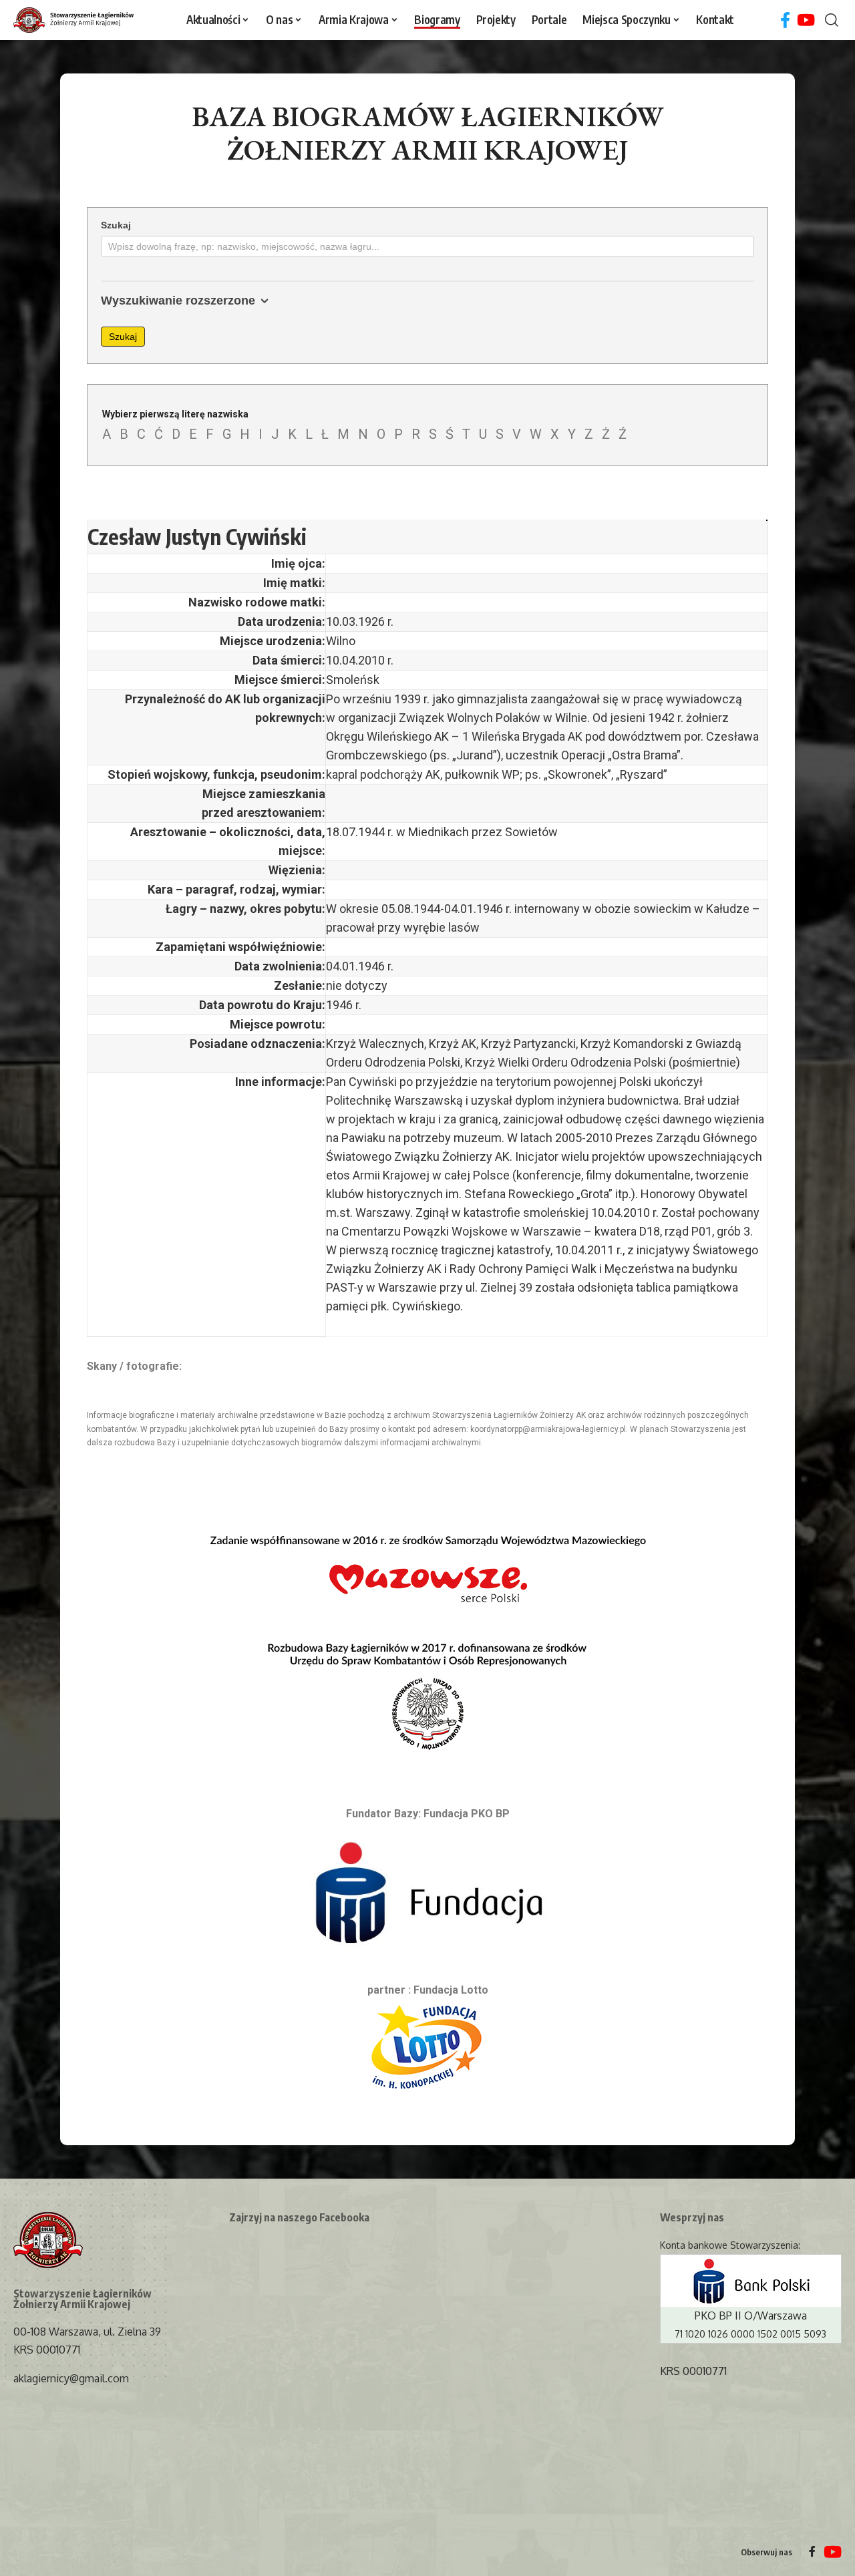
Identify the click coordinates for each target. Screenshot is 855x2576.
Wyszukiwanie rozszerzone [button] (178, 301)
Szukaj (116, 225)
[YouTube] (806, 20)
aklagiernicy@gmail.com (71, 2378)
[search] (832, 20)
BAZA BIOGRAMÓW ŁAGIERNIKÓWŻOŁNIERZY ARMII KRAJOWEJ (428, 133)
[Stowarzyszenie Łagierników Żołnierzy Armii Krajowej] (73, 20)
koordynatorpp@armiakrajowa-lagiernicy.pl (548, 1429)
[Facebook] (785, 20)
